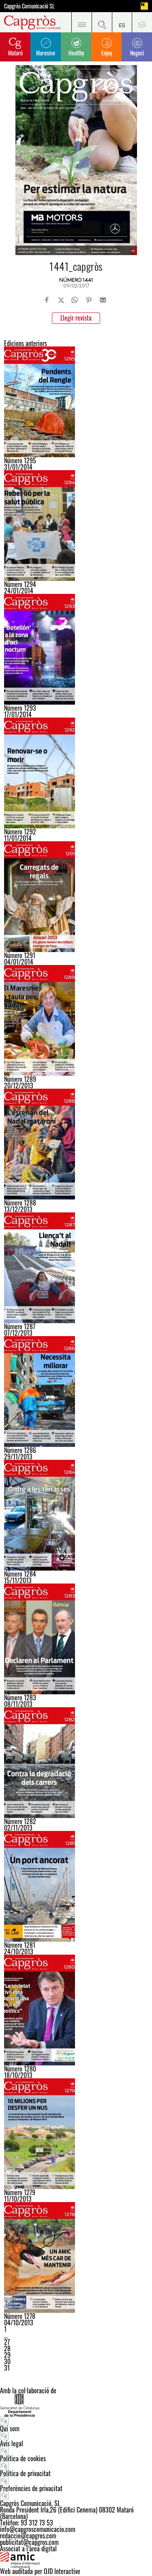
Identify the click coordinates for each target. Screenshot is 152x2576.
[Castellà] (122, 22)
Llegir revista (76, 318)
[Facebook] (47, 300)
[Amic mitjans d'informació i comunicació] (76, 2560)
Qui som (10, 2428)
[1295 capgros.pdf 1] (76, 402)
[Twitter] (61, 300)
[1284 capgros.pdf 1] (76, 1515)
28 (7, 2348)
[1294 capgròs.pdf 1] (76, 526)
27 (7, 2342)
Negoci (137, 53)
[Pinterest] (89, 300)
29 (7, 2355)
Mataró (15, 53)
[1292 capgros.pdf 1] (76, 773)
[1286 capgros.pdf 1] (76, 1391)
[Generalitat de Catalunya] (76, 2405)
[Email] (103, 300)
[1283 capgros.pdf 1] (76, 1639)
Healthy (76, 53)
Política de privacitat (25, 2473)
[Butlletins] (142, 22)
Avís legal (12, 2443)
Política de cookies (23, 2458)
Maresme (46, 53)
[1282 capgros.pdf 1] (76, 1763)
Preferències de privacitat (31, 2488)
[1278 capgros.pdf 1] (76, 2257)
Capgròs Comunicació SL (29, 6)
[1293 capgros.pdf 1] (76, 649)
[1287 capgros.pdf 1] (76, 1268)
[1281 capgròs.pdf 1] (76, 1886)
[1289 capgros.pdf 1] (76, 1020)
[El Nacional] (144, 6)
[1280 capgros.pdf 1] (76, 2010)
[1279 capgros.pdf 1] (76, 2134)
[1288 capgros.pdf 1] (76, 1144)
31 (7, 2368)
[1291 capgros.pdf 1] (76, 897)
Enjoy (107, 53)
